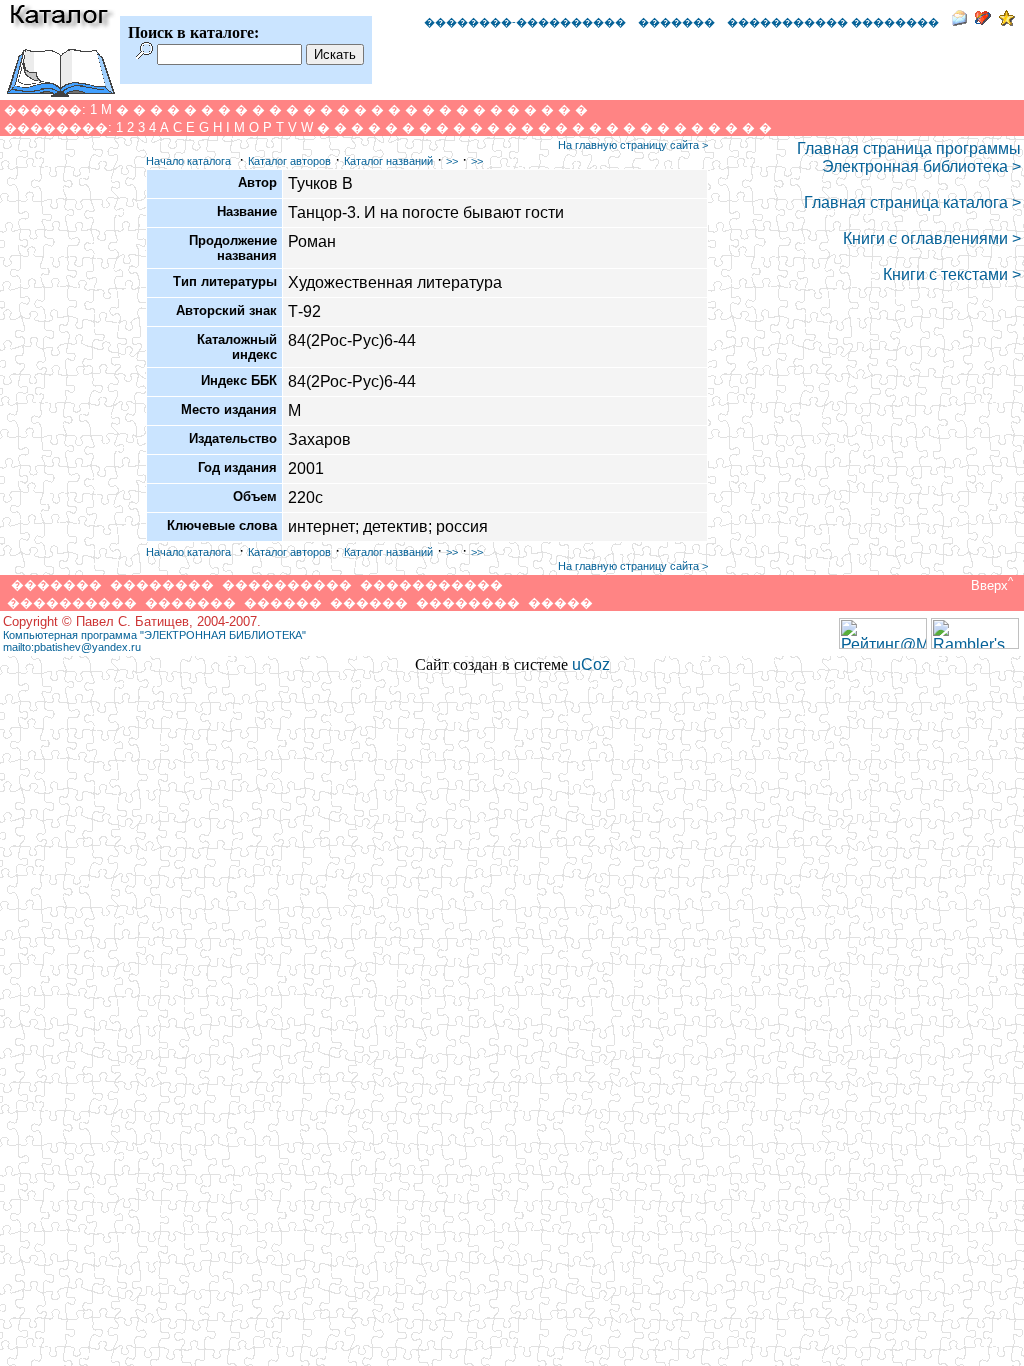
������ (283, 602)
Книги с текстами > (952, 274)
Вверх (990, 585)
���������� (287, 584)
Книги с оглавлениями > (932, 238)
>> (452, 161)
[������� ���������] (983, 20)
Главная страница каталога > (912, 202)
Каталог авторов (289, 161)
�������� (162, 584)
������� (676, 22)
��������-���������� (525, 22)
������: (45, 109)
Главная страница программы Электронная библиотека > (909, 157)
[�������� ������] (959, 20)
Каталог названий (388, 161)
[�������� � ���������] (1007, 20)
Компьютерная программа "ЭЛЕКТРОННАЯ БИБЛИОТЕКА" (154, 635)
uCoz (591, 664)
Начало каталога (188, 161)
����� (560, 602)
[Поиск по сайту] (144, 53)
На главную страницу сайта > (633, 145)
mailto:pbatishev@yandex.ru (72, 647)
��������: (58, 127)
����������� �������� (833, 22)
